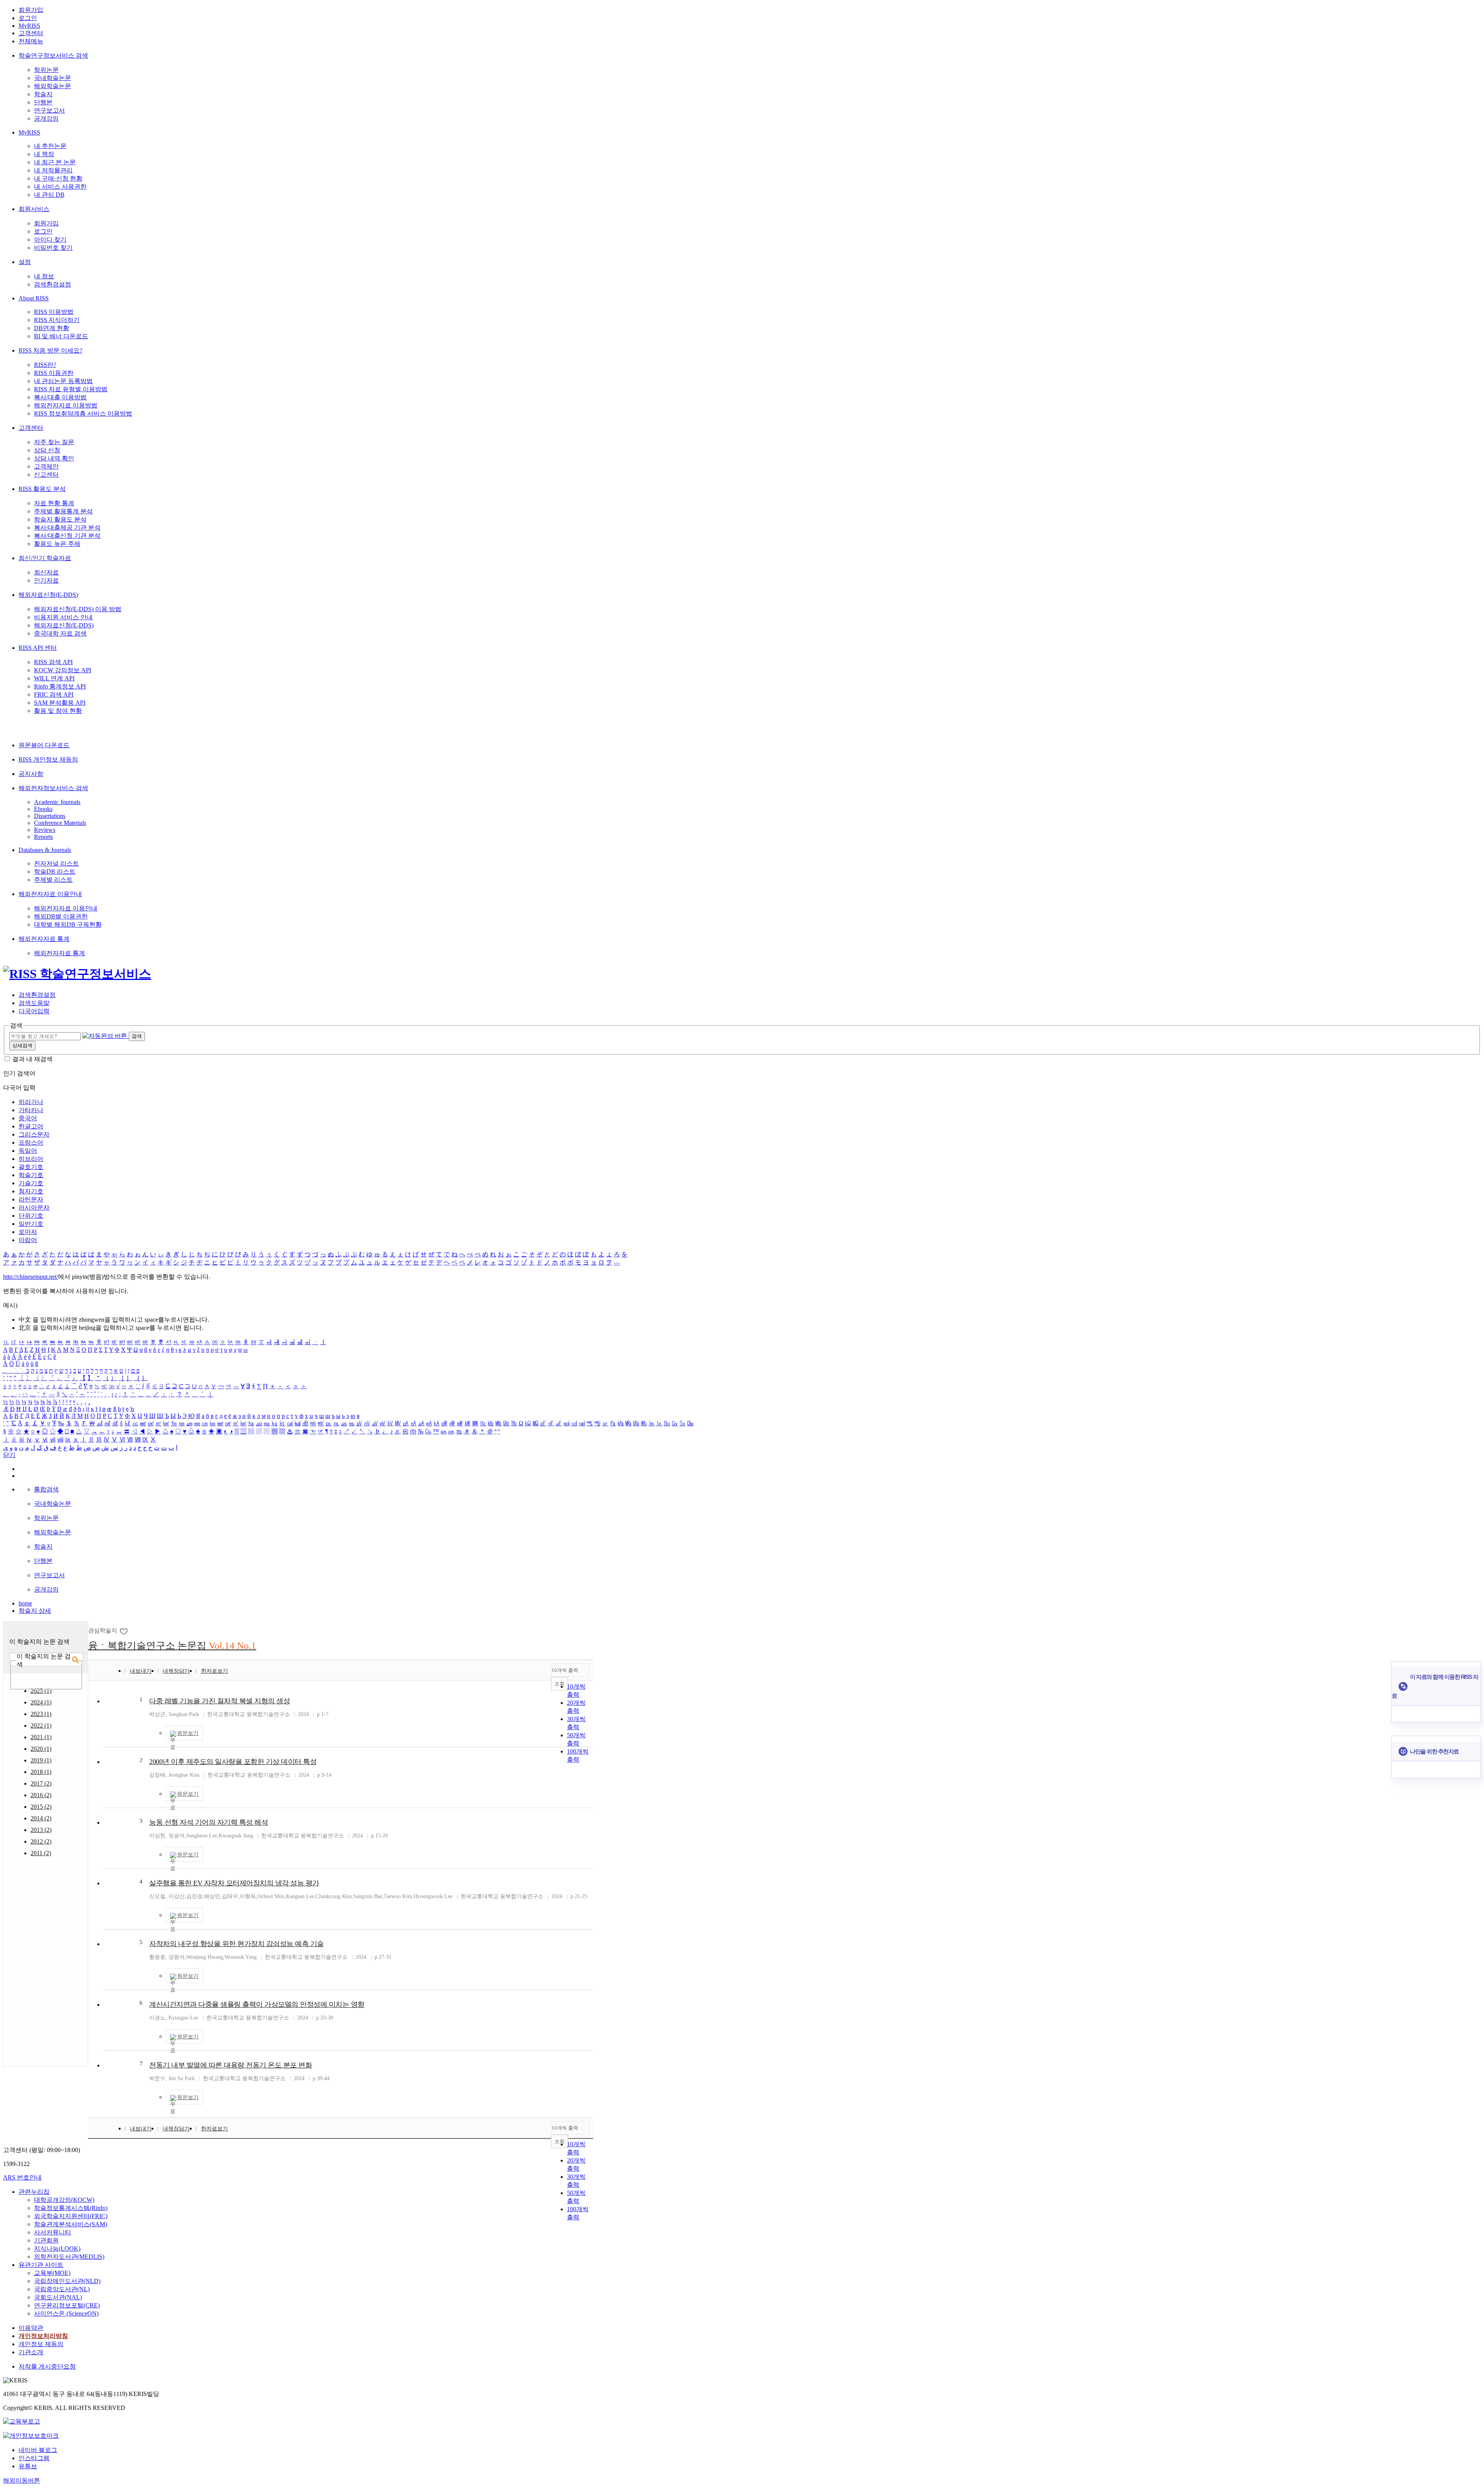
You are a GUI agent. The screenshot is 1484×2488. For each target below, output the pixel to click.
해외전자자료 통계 (44, 939)
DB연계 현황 (52, 328)
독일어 (28, 1151)
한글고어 (31, 1126)
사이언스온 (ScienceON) (66, 2313)
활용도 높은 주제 (57, 544)
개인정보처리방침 (43, 2336)
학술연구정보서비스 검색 (53, 55)
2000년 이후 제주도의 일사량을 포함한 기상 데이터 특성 (233, 1762)
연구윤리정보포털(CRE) (67, 2305)
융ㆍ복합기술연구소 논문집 (172, 1645)
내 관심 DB (49, 195)
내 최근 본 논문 (55, 162)
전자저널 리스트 (56, 863)
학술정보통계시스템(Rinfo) (71, 2208)
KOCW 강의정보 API (63, 670)
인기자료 (46, 580)
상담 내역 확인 (54, 458)
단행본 (43, 102)
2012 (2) (41, 1841)
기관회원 (46, 2240)
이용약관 (31, 2328)
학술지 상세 (35, 1611)
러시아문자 (34, 1207)
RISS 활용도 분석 (42, 489)
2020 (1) (41, 1749)
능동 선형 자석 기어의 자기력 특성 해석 (208, 1822)
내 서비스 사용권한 (60, 187)
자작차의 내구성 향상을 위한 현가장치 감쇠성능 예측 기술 (237, 1944)
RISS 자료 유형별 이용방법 (71, 389)
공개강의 (46, 118)
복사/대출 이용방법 (60, 397)
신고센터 (46, 475)
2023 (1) (41, 1714)
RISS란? (45, 365)
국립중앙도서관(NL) (62, 2289)
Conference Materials (60, 823)
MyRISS (29, 26)
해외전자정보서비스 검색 (53, 788)
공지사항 (31, 774)
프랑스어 (31, 1143)
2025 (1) (41, 1691)
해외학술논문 (53, 86)
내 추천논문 (50, 146)
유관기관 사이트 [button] (41, 2265)
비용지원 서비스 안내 (63, 617)
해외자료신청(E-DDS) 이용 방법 (78, 609)
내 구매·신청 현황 (58, 178)
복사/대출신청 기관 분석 (67, 536)
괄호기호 (31, 1167)
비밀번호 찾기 (53, 248)
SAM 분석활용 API (60, 703)
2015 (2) (41, 1807)
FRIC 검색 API (54, 694)
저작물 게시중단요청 (47, 2366)
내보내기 (141, 1671)
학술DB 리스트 (55, 872)
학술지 (43, 94)
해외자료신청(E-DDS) (48, 595)
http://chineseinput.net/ (31, 1277)
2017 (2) (41, 1783)
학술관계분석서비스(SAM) (71, 2224)
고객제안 (46, 466)
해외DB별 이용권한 (61, 916)
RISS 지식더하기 (57, 320)
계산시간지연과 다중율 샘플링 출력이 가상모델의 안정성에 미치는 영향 (257, 2004)
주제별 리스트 (53, 880)
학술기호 (31, 1175)
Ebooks (43, 809)
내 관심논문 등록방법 (63, 381)
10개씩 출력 (565, 1670)
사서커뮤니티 (53, 2232)
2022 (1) (41, 1725)
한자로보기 (214, 1671)
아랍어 (28, 1240)
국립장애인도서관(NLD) (67, 2281)
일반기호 (31, 1224)
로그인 (28, 18)
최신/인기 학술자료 (45, 558)
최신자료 (46, 572)
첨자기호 (31, 1191)
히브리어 (31, 1159)
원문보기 (188, 1733)
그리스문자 (34, 1134)
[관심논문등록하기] (124, 1631)
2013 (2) (41, 1830)
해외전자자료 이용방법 (66, 405)
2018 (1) (41, 1772)
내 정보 (44, 276)
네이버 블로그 (38, 2450)
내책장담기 (176, 1671)
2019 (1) (41, 1760)
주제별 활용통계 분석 (63, 511)
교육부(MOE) (52, 2273)
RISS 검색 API (53, 662)
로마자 (28, 1232)
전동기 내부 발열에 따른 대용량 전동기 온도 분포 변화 (231, 2065)
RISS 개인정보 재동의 (48, 759)
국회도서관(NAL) (58, 2297)
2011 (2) (41, 1853)
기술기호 (31, 1183)
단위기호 (31, 1216)
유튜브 (28, 2466)
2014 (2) (41, 1818)
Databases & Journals (45, 850)
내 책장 (44, 154)
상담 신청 (47, 450)
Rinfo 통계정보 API (60, 686)
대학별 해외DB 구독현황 (68, 924)
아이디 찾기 (50, 239)
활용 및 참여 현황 (58, 711)
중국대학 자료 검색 (60, 633)
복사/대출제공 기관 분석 (67, 527)
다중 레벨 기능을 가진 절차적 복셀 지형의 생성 (220, 1701)
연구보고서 (49, 110)
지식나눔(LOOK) (57, 2249)
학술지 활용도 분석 (60, 519)
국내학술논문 (53, 78)
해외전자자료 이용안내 (50, 894)
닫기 (9, 1455)
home (25, 1603)
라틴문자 (31, 1199)
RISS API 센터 (38, 648)
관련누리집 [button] (34, 2192)
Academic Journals (57, 802)
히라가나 (31, 1102)
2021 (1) (41, 1737)
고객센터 (31, 33)
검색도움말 (34, 1003)
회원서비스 (34, 209)
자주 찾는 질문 (54, 442)
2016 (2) (41, 1795)
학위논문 (46, 70)
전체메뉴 (31, 41)
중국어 (28, 1118)
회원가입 (31, 10)
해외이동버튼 (22, 2480)
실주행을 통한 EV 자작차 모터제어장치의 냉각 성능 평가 (234, 1883)
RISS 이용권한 (54, 373)
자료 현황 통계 (54, 503)
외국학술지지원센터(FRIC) (71, 2216)
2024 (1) (41, 1702)
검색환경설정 (53, 284)
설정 (25, 262)
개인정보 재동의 (41, 2344)
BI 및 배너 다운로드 (61, 336)
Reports (43, 837)
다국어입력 (34, 1011)
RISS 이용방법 (54, 312)
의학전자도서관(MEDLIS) (69, 2257)
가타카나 (31, 1110)
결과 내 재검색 (32, 1059)
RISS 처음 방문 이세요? (50, 350)
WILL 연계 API (54, 678)
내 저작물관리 (53, 170)
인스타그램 (34, 2458)
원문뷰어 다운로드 (44, 745)
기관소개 (31, 2352)
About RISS (34, 298)
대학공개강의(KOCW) (64, 2200)
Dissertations (50, 816)
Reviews (45, 830)
